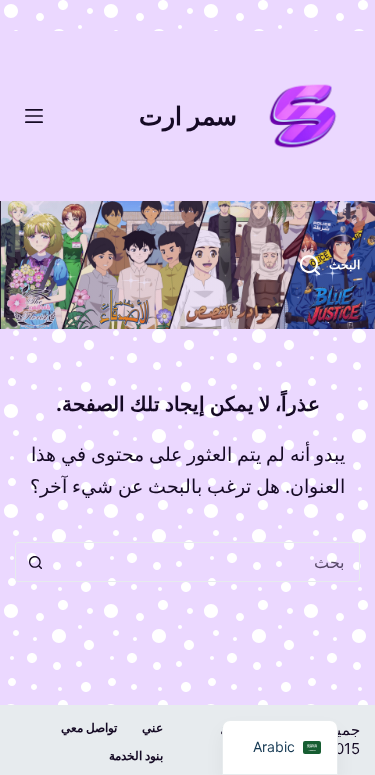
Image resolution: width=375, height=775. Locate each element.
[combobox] (206, 562)
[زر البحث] (35, 562)
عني (152, 727)
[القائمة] (34, 116)
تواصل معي (89, 727)
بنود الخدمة (136, 755)
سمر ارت (188, 116)
